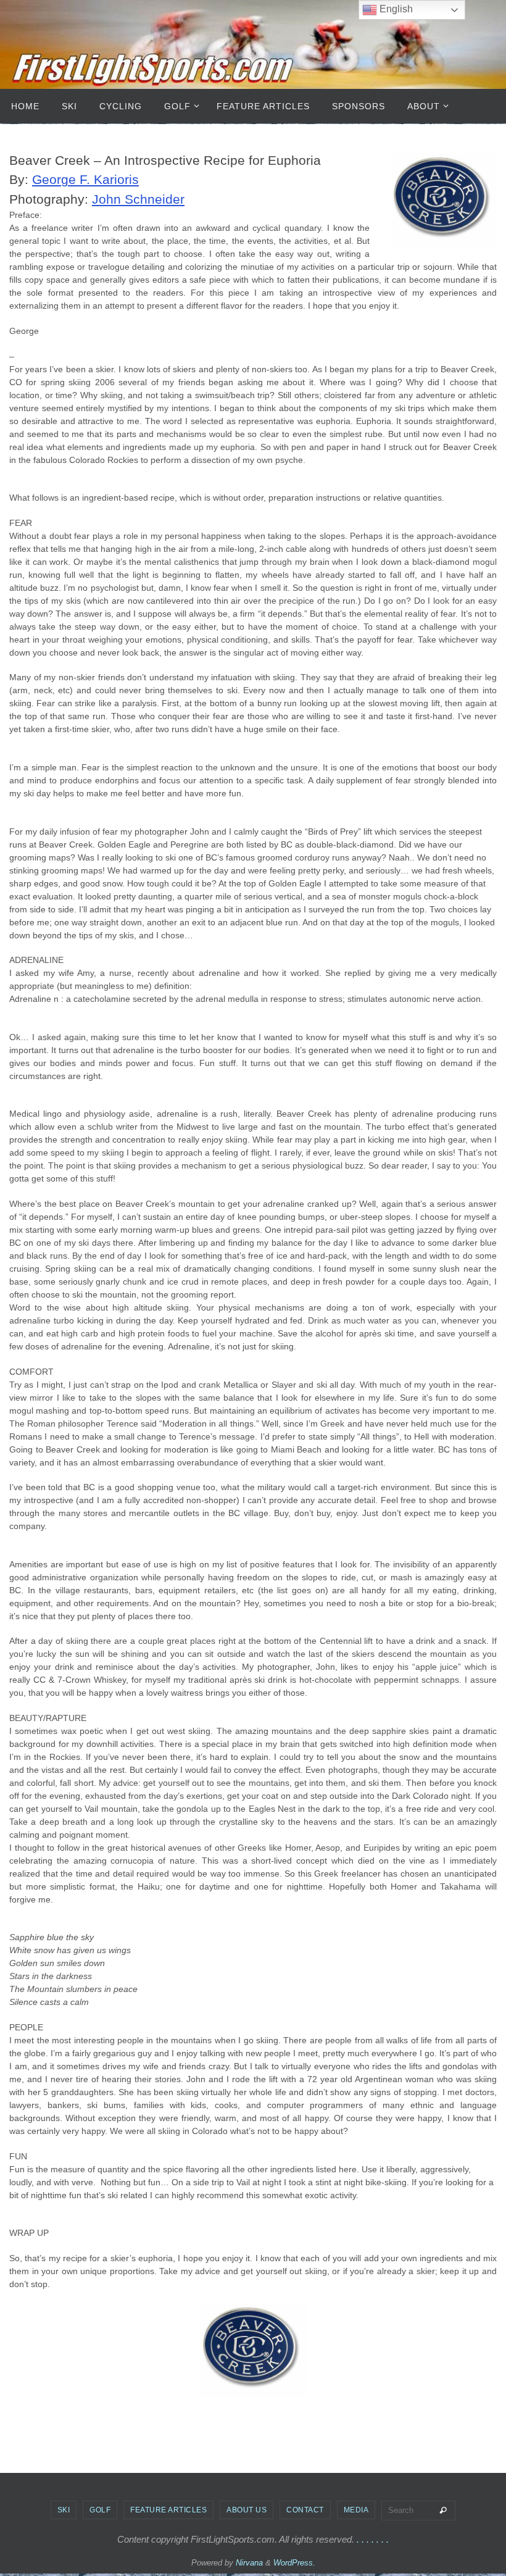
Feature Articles (168, 2510)
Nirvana (249, 2563)
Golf (100, 2510)
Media (356, 2510)
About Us (247, 2510)
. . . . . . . (373, 2539)
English (395, 9)
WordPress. (294, 2563)
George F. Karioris (85, 179)
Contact (305, 2510)
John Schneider (138, 199)
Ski (64, 2510)
